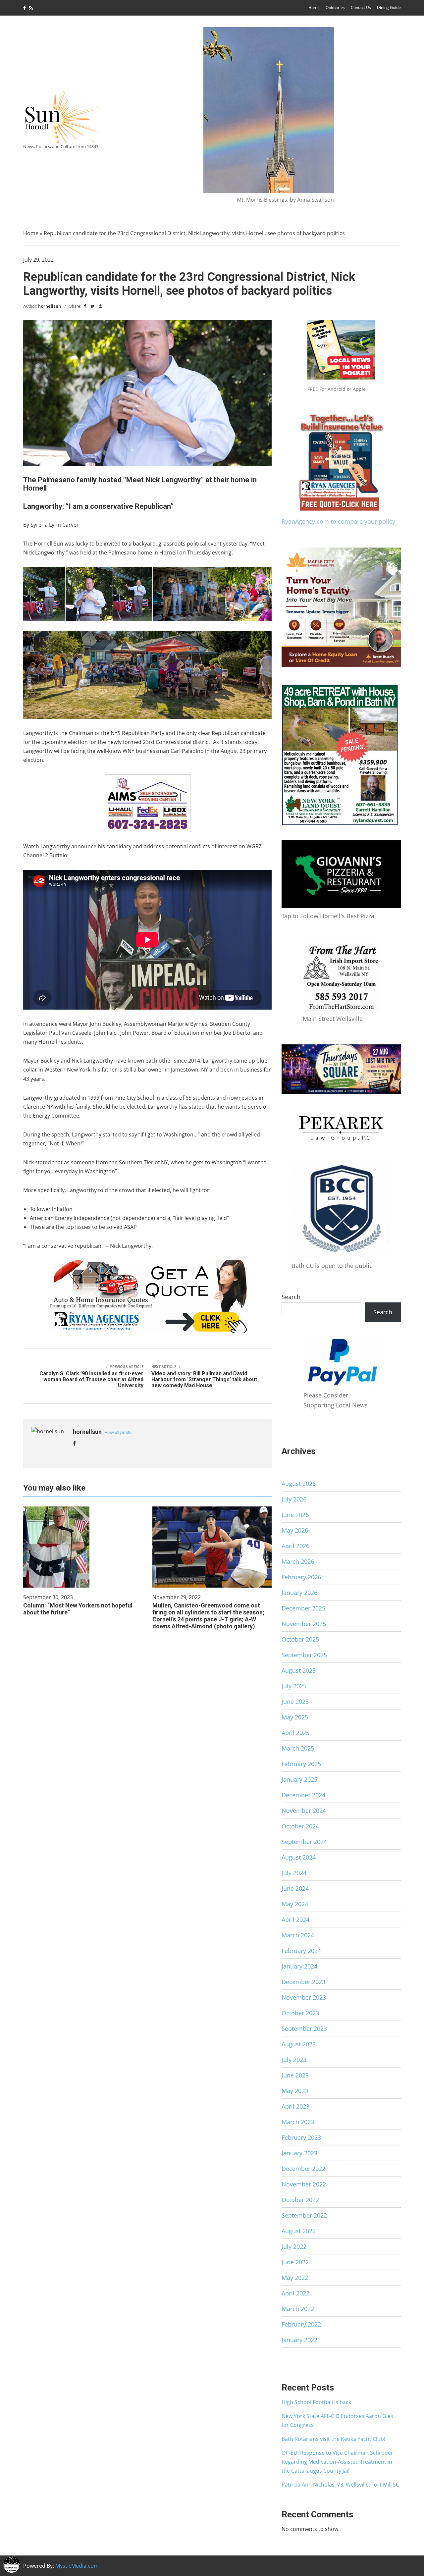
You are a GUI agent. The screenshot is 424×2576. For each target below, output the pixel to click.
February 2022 (301, 2324)
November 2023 (304, 1997)
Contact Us (361, 7)
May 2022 (295, 2278)
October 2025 (300, 1639)
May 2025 (295, 1717)
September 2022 (304, 2215)
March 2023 (298, 2122)
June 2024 (295, 1888)
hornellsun (50, 306)
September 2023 (304, 2028)
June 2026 (295, 1515)
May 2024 (295, 1904)
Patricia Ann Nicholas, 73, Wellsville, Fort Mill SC (340, 2485)
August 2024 (299, 1857)
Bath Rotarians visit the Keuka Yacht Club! (333, 2439)
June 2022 (295, 2262)
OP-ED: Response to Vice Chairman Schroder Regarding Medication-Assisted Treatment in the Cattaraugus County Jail (337, 2462)
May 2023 (295, 2091)
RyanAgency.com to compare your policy (338, 521)
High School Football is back (316, 2402)
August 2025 (299, 1670)
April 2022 (295, 2293)
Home (314, 7)
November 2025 (304, 1624)
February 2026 (301, 1577)
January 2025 (299, 1779)
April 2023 (295, 2106)
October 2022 (300, 2200)
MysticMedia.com (77, 2566)
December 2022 (303, 2169)
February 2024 (301, 1951)
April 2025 (295, 1733)
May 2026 (295, 1530)
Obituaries (335, 7)
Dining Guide (389, 7)
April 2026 (295, 1546)
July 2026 (294, 1499)
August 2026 (299, 1484)
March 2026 (298, 1561)
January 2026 (299, 1593)
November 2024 (304, 1811)
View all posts (118, 1432)
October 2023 (300, 2013)
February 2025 (301, 1764)
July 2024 (294, 1873)
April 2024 (295, 1919)
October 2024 (300, 1826)
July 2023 (294, 2060)
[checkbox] (12, 2564)
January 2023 (299, 2153)
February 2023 (301, 2137)
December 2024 (303, 1795)
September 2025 (304, 1655)
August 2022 (299, 2231)
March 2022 (298, 2309)
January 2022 (299, 2340)
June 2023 (295, 2075)
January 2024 (299, 1966)
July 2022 (294, 2246)
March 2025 (298, 1748)
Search (291, 1297)
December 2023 (303, 1982)
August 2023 (299, 2044)
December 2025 (303, 1608)
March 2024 (298, 1935)
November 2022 (304, 2184)
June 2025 (295, 1702)
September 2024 (304, 1842)
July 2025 (294, 1686)
